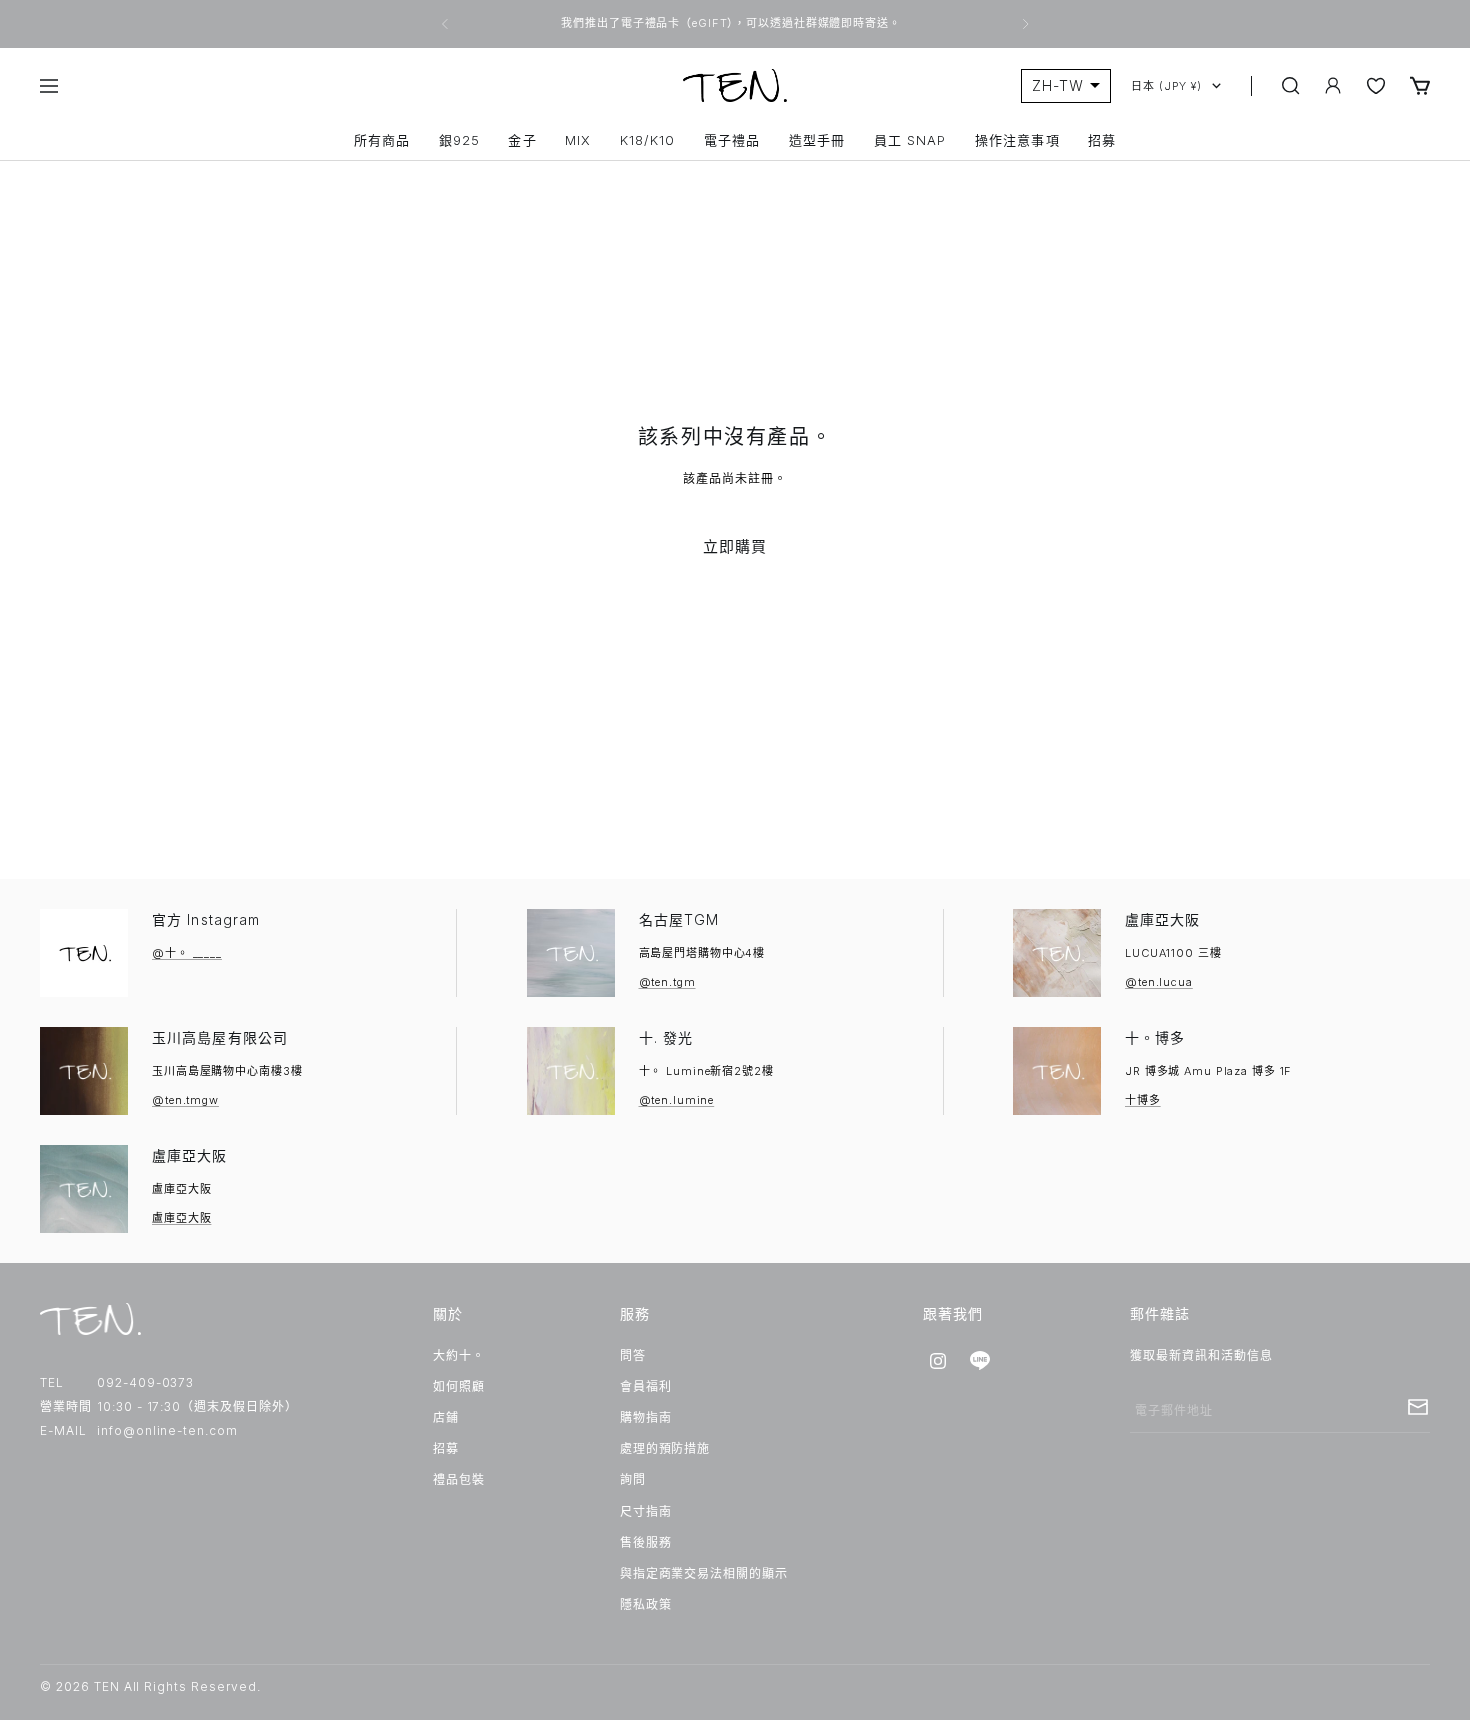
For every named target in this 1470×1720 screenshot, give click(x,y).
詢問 (633, 1479)
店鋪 (446, 1417)
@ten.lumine (677, 1100)
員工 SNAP (910, 140)
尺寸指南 (646, 1511)
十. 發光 (666, 1037)
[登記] (1418, 1407)
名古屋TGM (679, 919)
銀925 (459, 140)
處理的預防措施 (665, 1448)
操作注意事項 (1017, 140)
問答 (633, 1355)
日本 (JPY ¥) (1166, 86)
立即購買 (735, 546)
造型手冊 (817, 140)
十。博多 (1155, 1037)
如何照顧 (459, 1386)
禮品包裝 (459, 1479)
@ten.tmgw (185, 1100)
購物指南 (646, 1417)
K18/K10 (647, 140)
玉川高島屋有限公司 (220, 1037)
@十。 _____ (187, 953)
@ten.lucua (1159, 982)
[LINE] (980, 1361)
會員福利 (646, 1386)
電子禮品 (732, 140)
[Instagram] (938, 1361)
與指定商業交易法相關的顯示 (704, 1573)
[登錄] (1333, 85)
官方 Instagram (206, 919)
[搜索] (1291, 86)
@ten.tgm (667, 982)
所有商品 (382, 140)
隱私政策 (646, 1604)
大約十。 (459, 1355)
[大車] (1420, 85)
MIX (578, 140)
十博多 (1143, 1100)
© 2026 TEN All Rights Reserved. (150, 1686)
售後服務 (646, 1542)
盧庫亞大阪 (1163, 919)
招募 (1102, 140)
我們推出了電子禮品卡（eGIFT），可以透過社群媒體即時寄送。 (732, 23)
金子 (522, 140)
